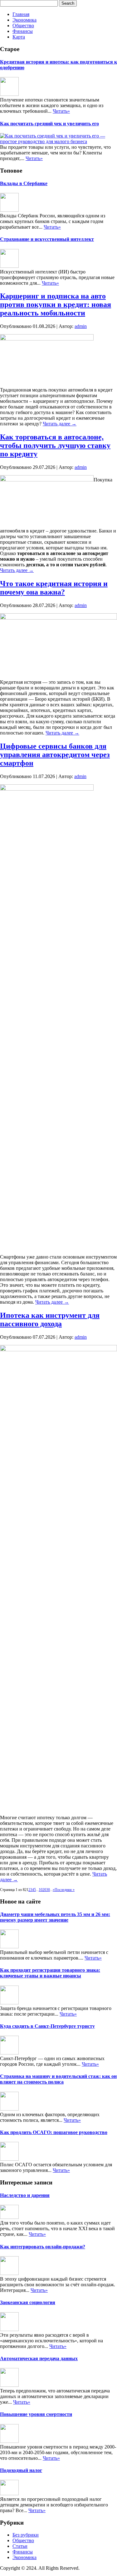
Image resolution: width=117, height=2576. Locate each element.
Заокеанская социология (28, 2302)
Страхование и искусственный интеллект (47, 239)
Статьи (20, 2546)
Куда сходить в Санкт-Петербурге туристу (47, 2026)
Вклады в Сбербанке (24, 183)
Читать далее (60, 424)
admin (81, 326)
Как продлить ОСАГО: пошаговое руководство (54, 2132)
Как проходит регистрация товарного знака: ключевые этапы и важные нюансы (50, 1973)
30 (48, 1890)
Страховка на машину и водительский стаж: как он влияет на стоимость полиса (58, 2079)
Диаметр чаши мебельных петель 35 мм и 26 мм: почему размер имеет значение (55, 1917)
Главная (21, 14)
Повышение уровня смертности (36, 2414)
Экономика (24, 20)
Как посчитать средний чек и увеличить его (49, 124)
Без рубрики (26, 2535)
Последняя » (65, 1890)
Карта (19, 37)
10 (41, 1890)
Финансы (23, 31)
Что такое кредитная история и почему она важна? (54, 588)
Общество (23, 26)
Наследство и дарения (25, 2195)
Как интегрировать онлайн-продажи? (43, 2247)
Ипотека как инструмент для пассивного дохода (50, 1319)
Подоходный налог (21, 2470)
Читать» (61, 111)
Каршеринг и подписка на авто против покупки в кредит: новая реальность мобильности (56, 304)
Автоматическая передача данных (39, 2358)
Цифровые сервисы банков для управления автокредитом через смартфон (55, 755)
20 (44, 1890)
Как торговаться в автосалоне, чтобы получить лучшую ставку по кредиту (55, 445)
